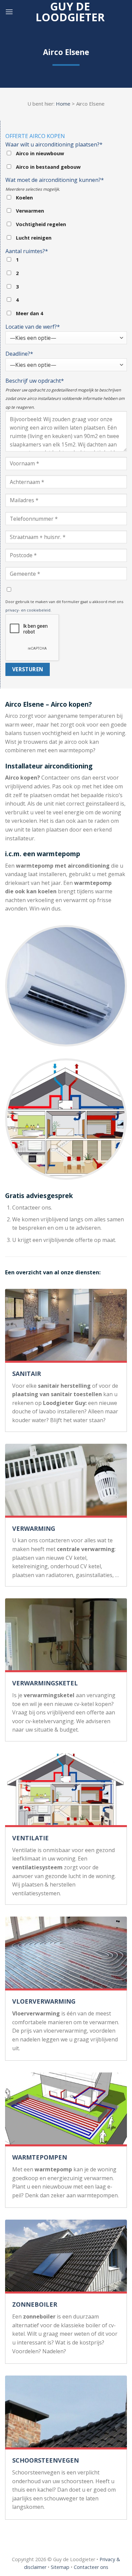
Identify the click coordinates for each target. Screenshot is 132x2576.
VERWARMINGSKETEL (45, 1683)
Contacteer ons (91, 2567)
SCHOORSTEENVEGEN (46, 2460)
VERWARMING (34, 1528)
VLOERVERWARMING (44, 2001)
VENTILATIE (30, 1838)
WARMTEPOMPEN (40, 2157)
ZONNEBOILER (35, 2304)
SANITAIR (27, 1374)
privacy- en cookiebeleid (28, 610)
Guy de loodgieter (70, 12)
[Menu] (9, 12)
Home (63, 104)
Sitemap (60, 2567)
